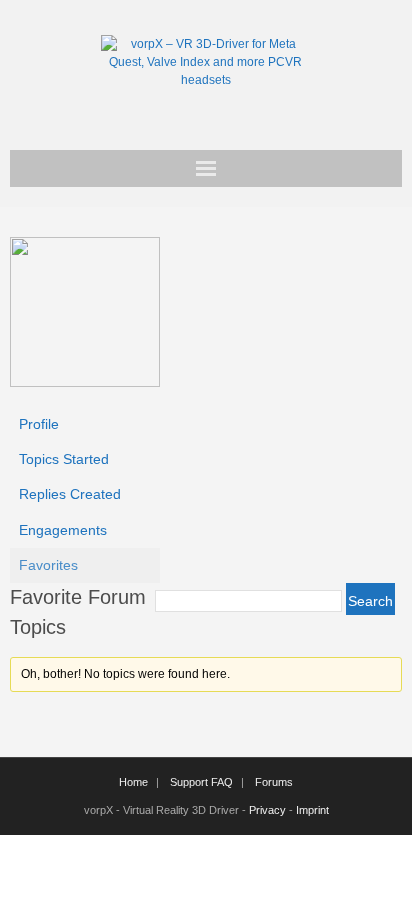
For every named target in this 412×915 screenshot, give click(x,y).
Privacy (267, 810)
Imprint (312, 810)
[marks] (85, 382)
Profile (39, 424)
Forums (274, 782)
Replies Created (70, 494)
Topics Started (64, 459)
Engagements (63, 530)
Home (133, 782)
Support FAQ (201, 782)
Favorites (48, 565)
